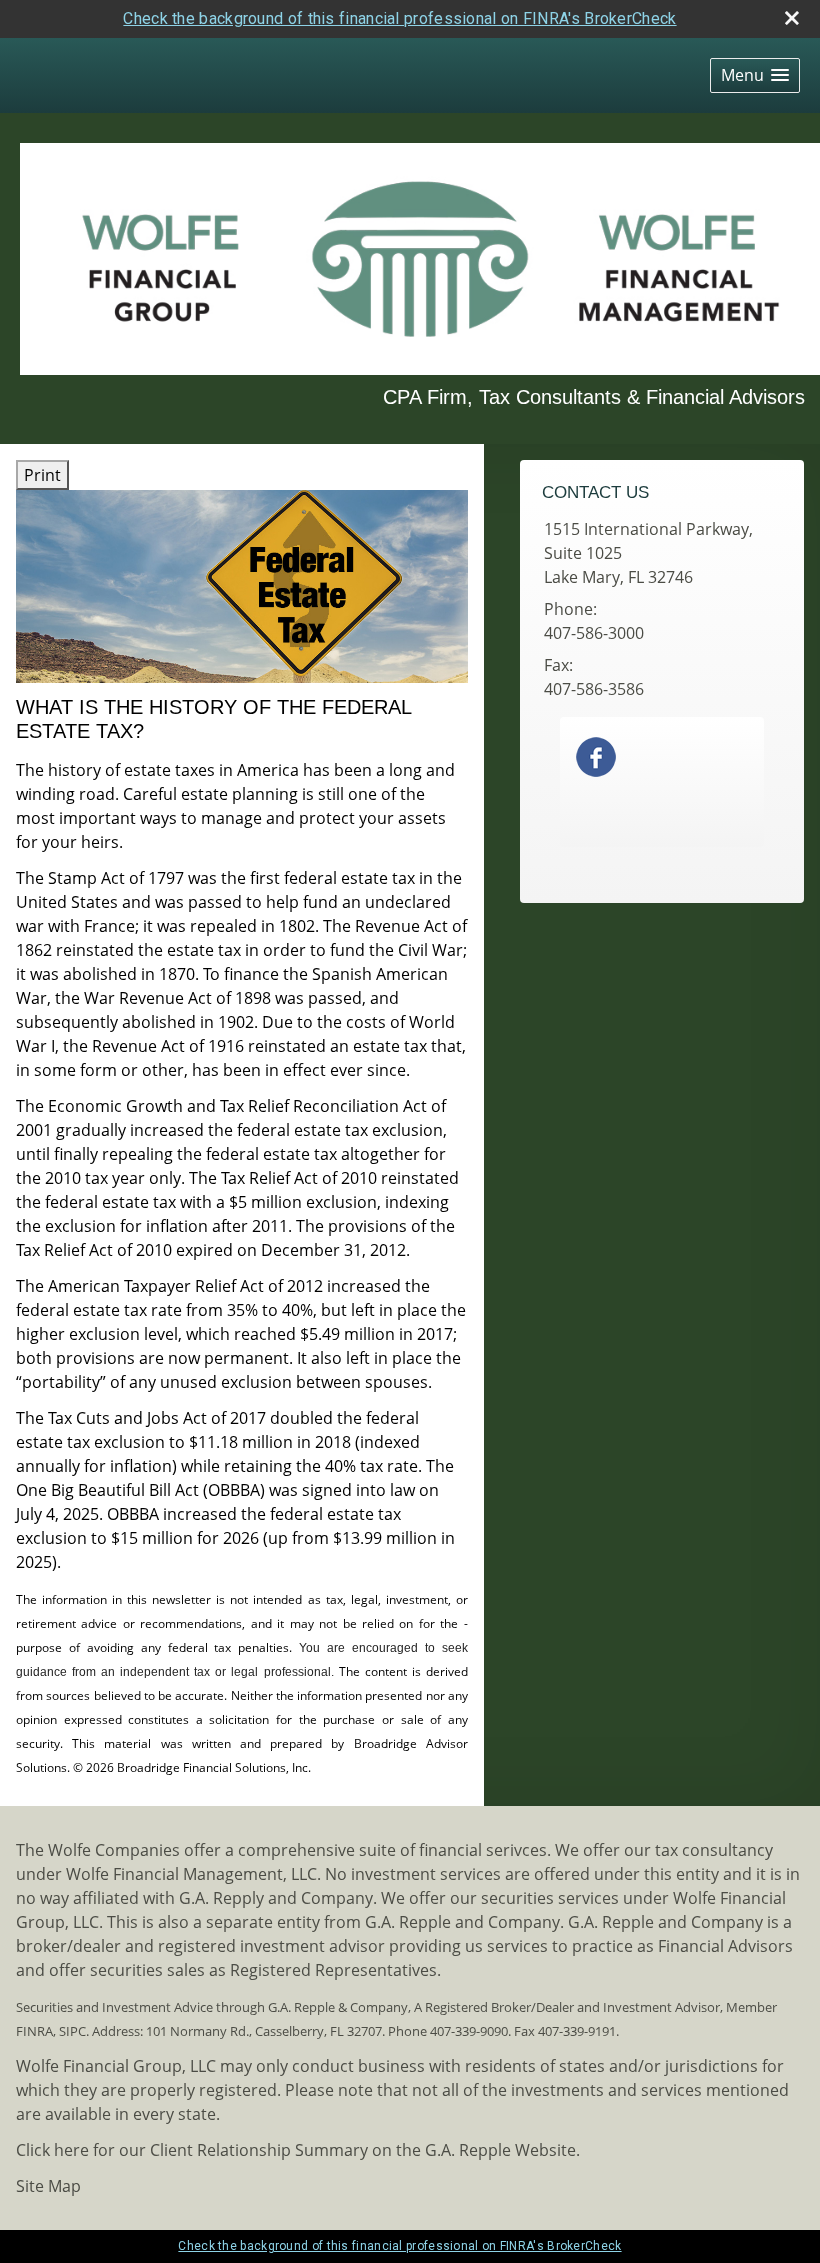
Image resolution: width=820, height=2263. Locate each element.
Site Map (48, 2186)
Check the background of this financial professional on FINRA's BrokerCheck (399, 18)
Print (42, 475)
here (71, 2150)
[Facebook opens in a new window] (596, 756)
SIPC (72, 2031)
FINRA (34, 2031)
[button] (755, 75)
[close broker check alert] (792, 18)
